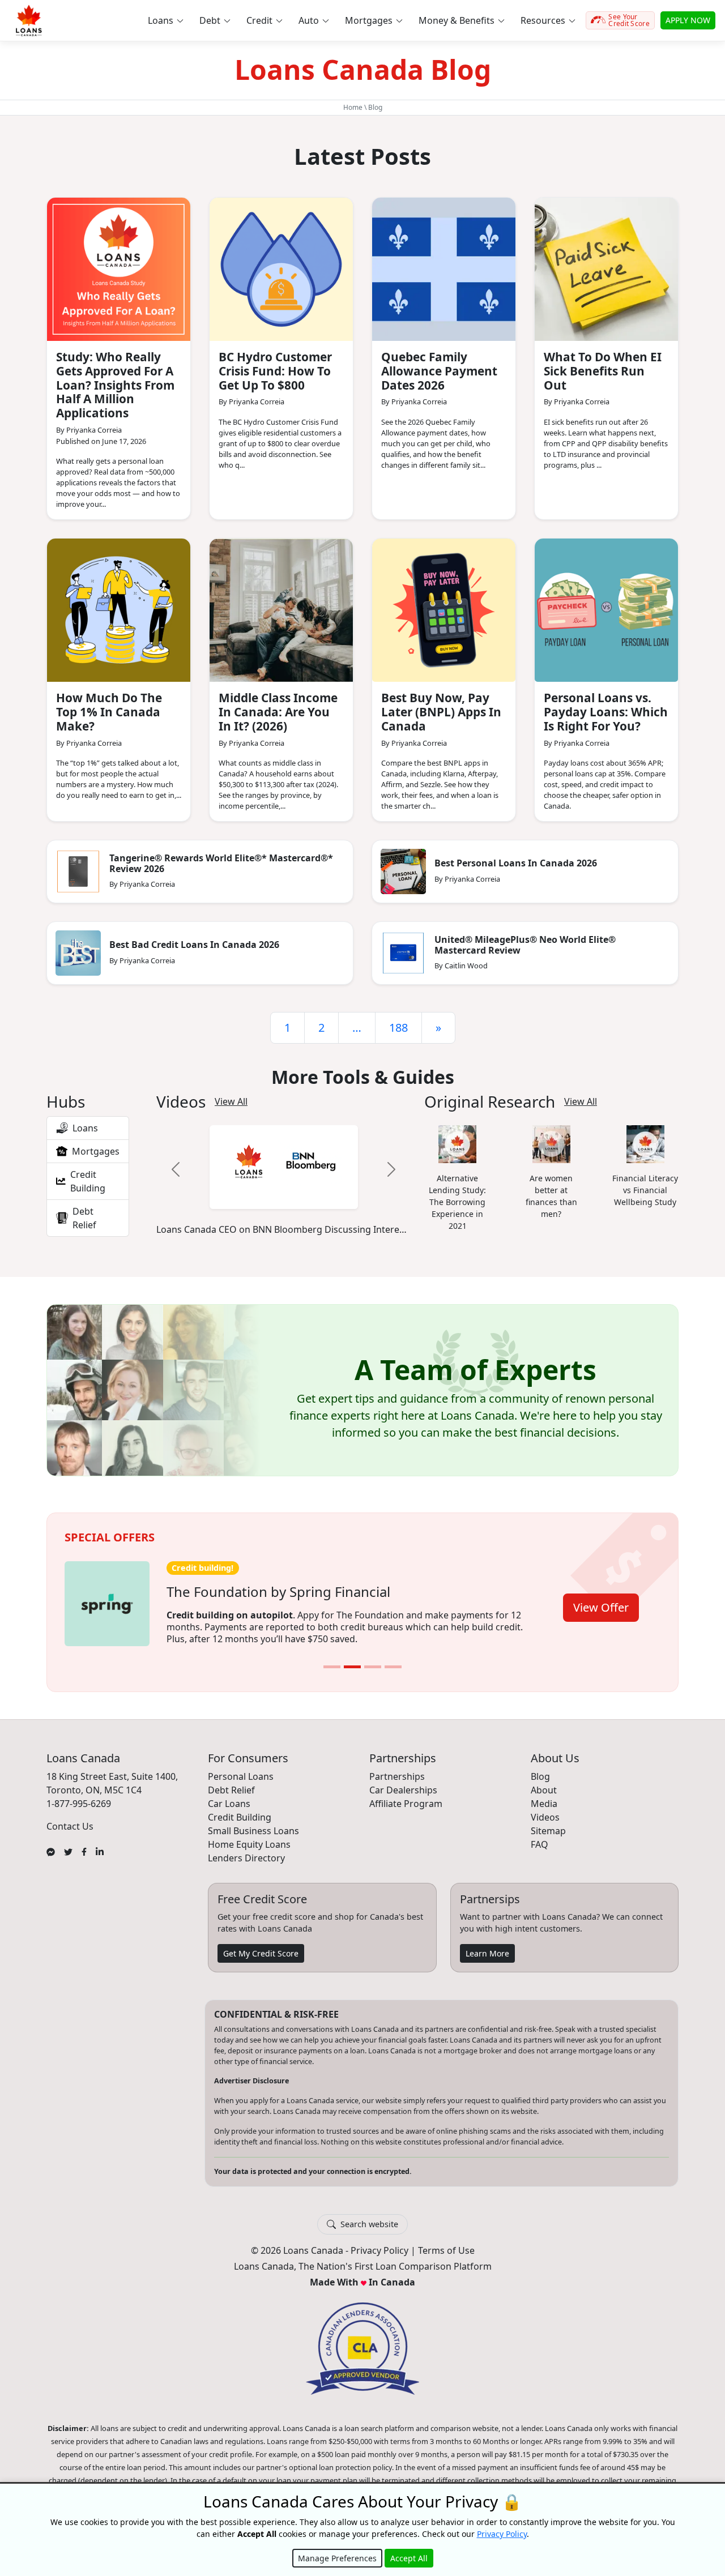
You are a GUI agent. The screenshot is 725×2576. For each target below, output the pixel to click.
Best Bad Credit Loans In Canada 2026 (194, 945)
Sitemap (548, 1823)
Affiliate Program (406, 1796)
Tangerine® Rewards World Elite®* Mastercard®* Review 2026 (221, 863)
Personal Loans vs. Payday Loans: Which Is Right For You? (606, 712)
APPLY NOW (688, 20)
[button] (165, 20)
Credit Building (240, 1809)
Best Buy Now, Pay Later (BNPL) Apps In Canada (441, 712)
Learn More (487, 1945)
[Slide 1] (332, 1659)
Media (544, 1796)
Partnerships (397, 1768)
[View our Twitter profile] (68, 1843)
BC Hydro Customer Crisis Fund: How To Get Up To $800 (275, 371)
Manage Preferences (337, 2558)
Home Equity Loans (249, 1836)
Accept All (409, 2558)
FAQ (540, 1836)
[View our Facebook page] (84, 1843)
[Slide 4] (393, 1659)
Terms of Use (446, 2243)
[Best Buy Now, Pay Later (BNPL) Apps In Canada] (444, 610)
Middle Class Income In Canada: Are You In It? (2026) (278, 712)
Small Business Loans (253, 1823)
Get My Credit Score (261, 1945)
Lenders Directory (246, 1850)
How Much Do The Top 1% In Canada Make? (109, 712)
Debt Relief (231, 1782)
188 (398, 1028)
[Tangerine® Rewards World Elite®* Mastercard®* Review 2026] (78, 872)
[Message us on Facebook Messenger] (51, 1843)
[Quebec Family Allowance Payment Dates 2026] (444, 269)
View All (231, 1102)
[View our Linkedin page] (100, 1843)
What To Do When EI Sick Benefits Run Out (603, 371)
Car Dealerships (403, 1782)
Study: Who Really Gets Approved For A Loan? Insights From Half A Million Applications (115, 385)
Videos (545, 1809)
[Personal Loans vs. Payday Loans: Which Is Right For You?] (606, 610)
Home (353, 107)
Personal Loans (241, 1768)
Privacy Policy (379, 2243)
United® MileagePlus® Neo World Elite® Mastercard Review (525, 945)
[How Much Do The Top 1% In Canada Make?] (119, 610)
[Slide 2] (352, 1659)
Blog (540, 1768)
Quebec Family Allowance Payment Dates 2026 (439, 371)
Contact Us (70, 1818)
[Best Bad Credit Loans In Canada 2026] (78, 953)
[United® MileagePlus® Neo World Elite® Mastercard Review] (403, 953)
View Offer (601, 1601)
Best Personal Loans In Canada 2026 (516, 863)
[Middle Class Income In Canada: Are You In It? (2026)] (281, 610)
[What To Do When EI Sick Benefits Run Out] (606, 269)
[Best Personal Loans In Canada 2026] (403, 872)
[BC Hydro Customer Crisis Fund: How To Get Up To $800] (281, 269)
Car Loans (229, 1796)
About (544, 1782)
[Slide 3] (373, 1659)
